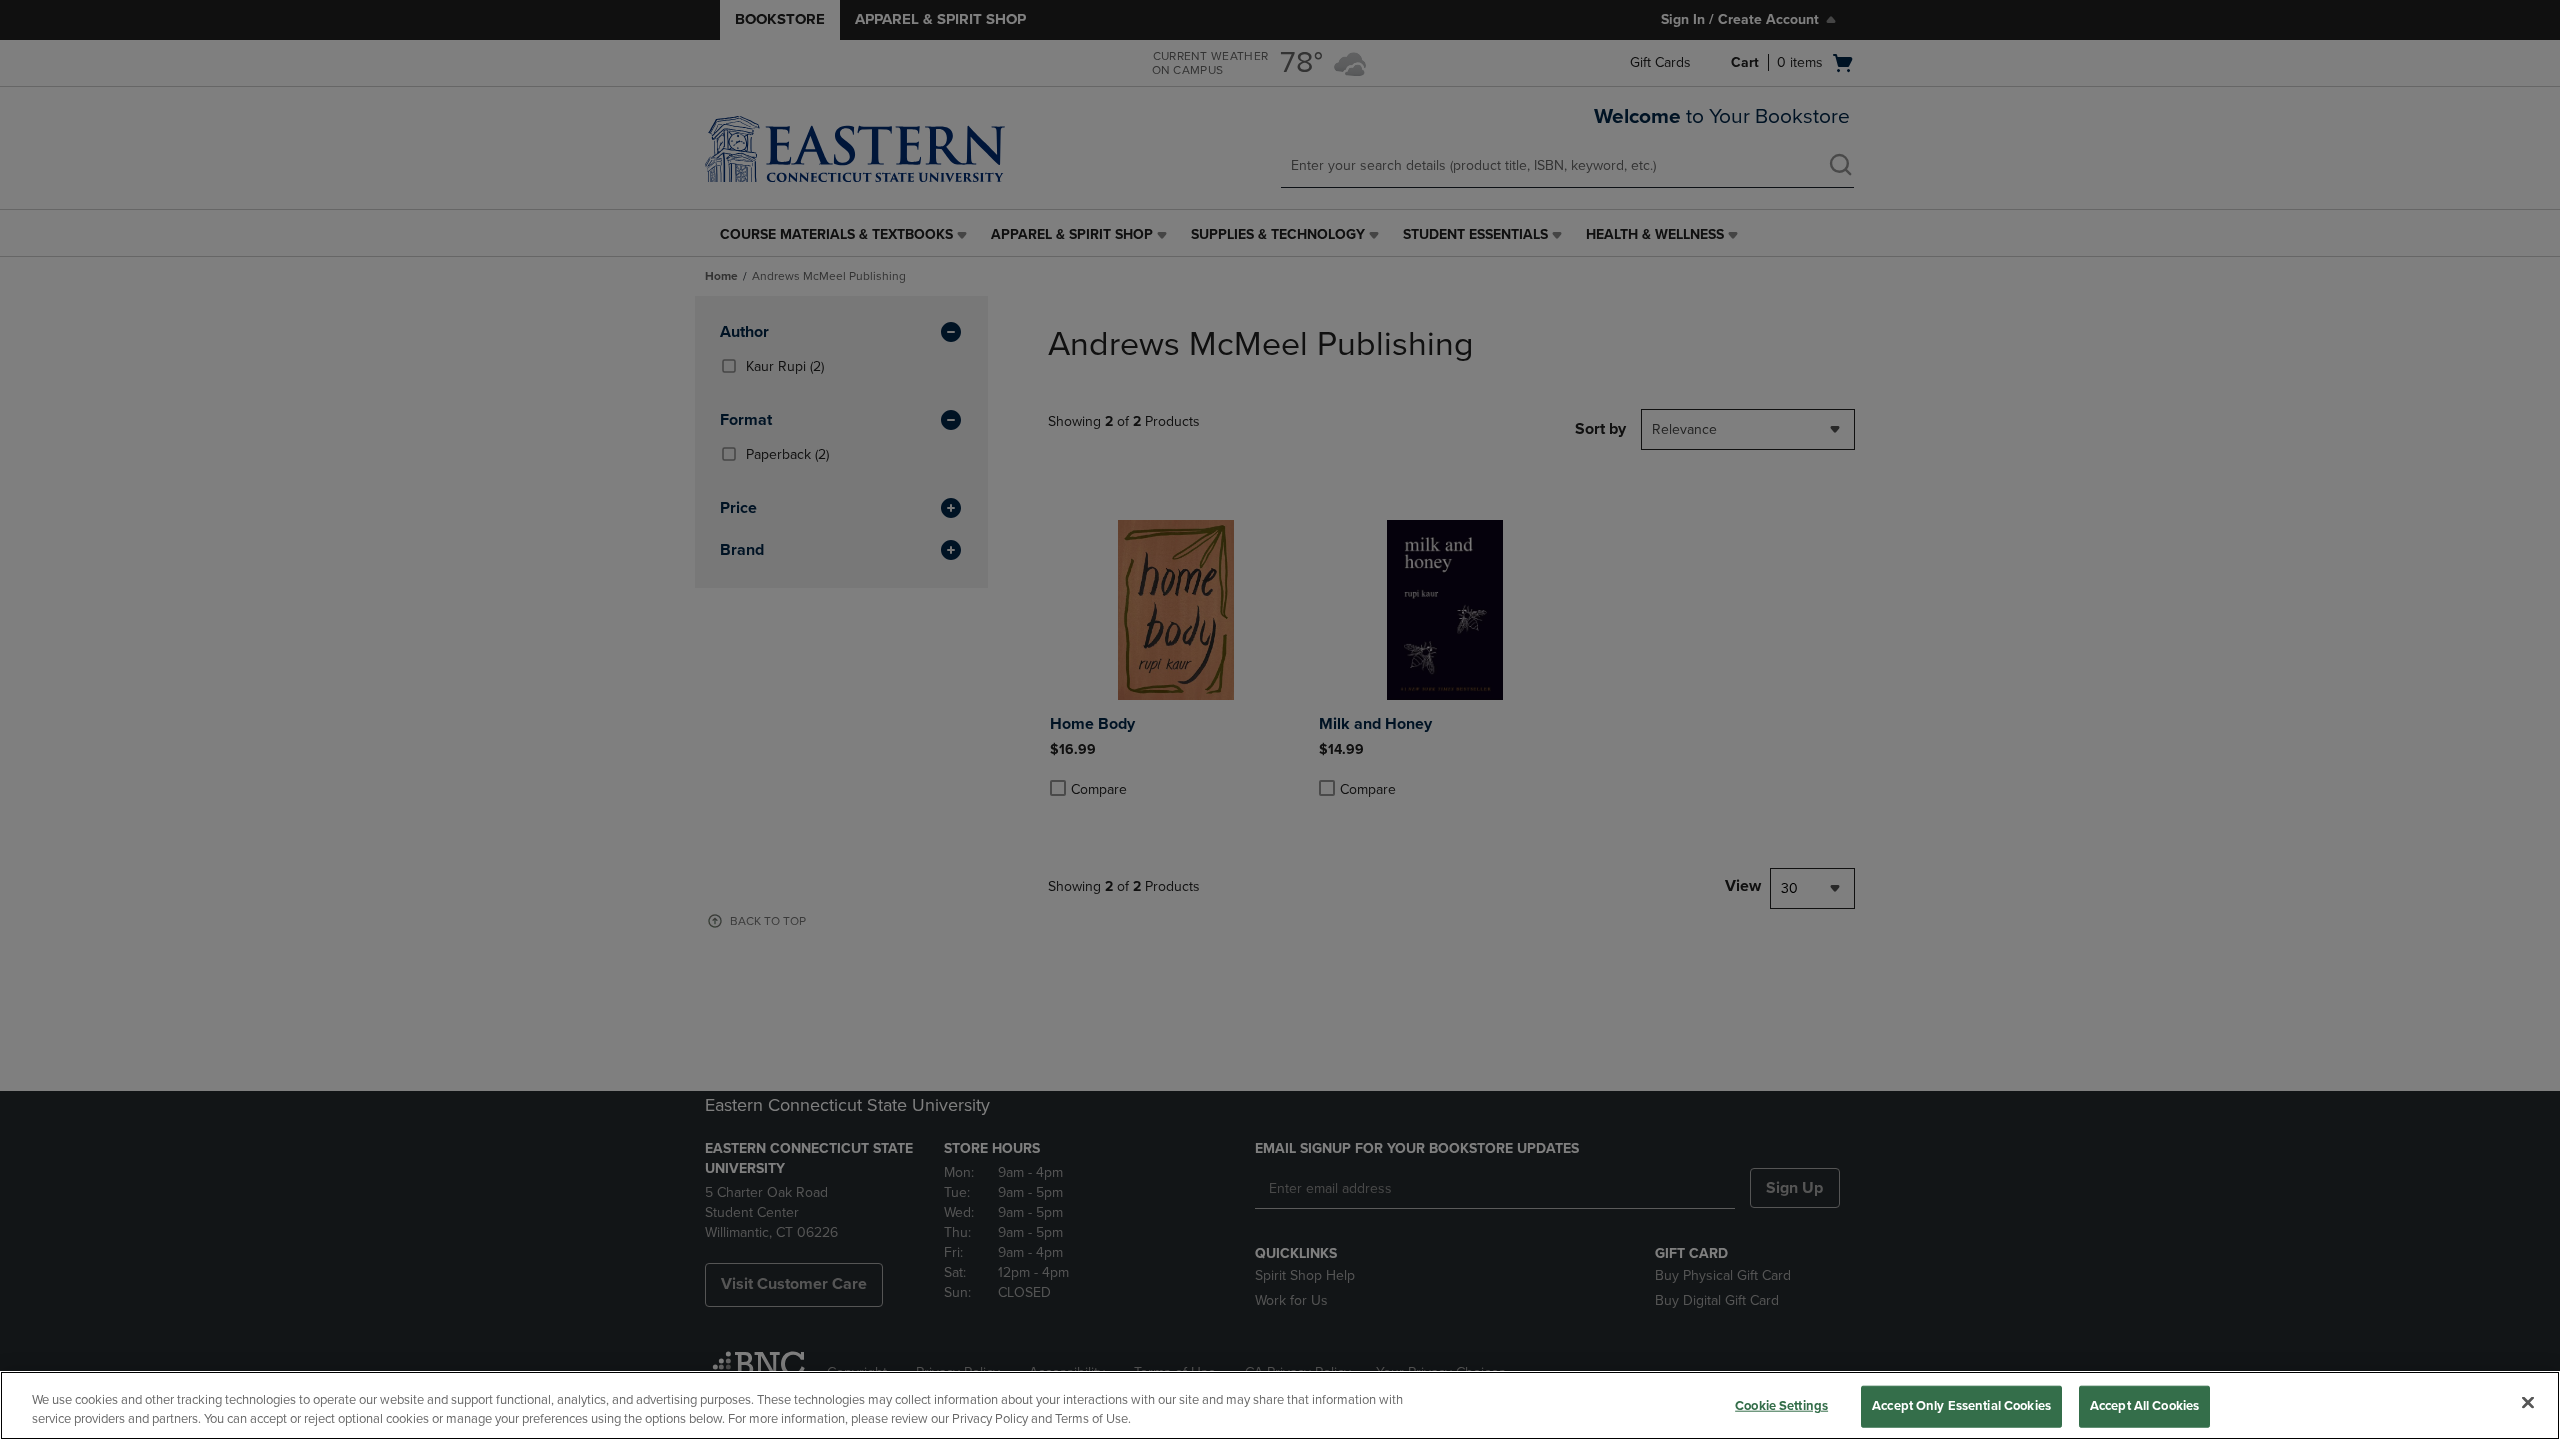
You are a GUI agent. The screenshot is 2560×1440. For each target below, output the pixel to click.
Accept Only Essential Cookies (1961, 1406)
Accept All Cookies (2144, 1406)
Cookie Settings (1781, 1406)
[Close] (2528, 1403)
